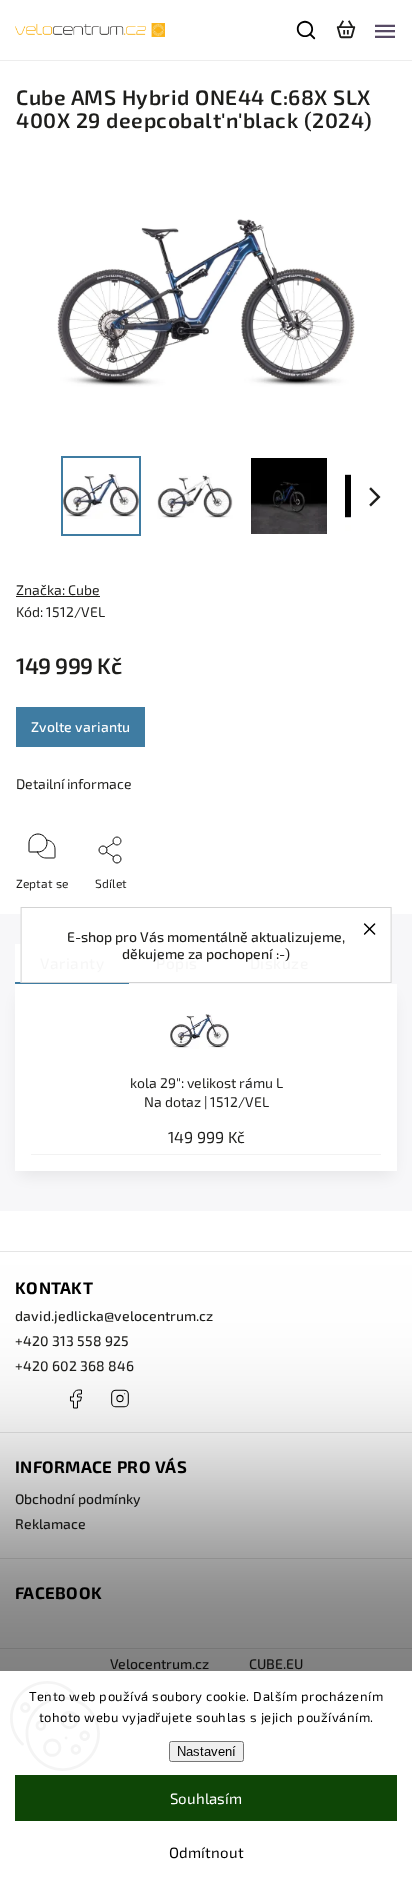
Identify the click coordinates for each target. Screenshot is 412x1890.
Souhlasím (206, 1798)
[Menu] (385, 30)
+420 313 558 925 (72, 1340)
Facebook (75, 1399)
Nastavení (206, 1751)
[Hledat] (307, 30)
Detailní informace (74, 783)
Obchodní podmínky (78, 1498)
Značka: (58, 589)
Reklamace (50, 1523)
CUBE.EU (276, 1663)
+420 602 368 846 (74, 1365)
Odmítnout (206, 1852)
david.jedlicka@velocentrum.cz (114, 1315)
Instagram (120, 1399)
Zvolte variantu (80, 726)
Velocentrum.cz (159, 1663)
